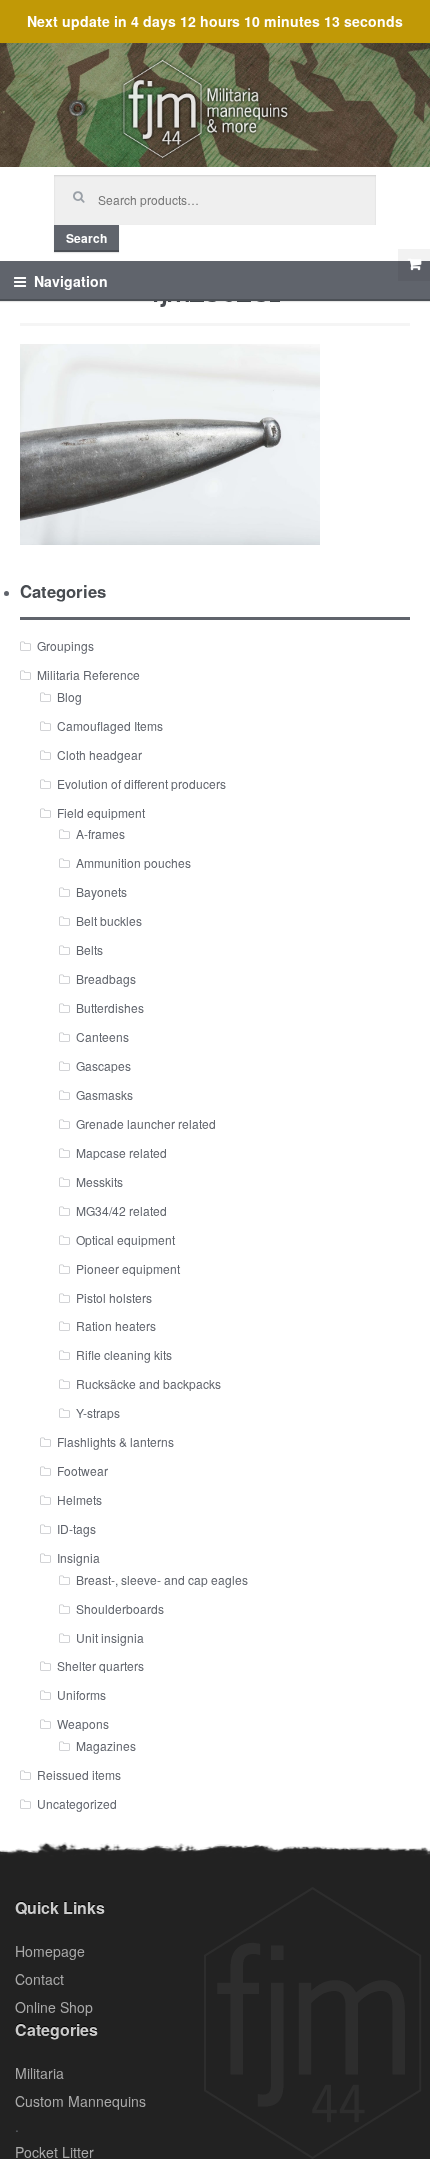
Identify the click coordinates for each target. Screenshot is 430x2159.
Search (86, 238)
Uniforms (81, 1694)
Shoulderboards (120, 1608)
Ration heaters (116, 1325)
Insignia (78, 1557)
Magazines (106, 1745)
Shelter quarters (100, 1665)
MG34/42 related (121, 1210)
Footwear (82, 1470)
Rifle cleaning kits (124, 1354)
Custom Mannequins (80, 2101)
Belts (89, 949)
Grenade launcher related (146, 1123)
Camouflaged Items (110, 725)
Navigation (71, 281)
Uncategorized (77, 1803)
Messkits (99, 1181)
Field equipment (101, 812)
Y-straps (98, 1412)
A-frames (100, 833)
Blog (69, 696)
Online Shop (54, 2007)
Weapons (83, 1723)
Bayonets (101, 891)
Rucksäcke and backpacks (148, 1383)
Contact (39, 1979)
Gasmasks (104, 1094)
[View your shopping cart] (414, 265)
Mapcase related (121, 1152)
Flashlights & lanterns (115, 1441)
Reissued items (79, 1774)
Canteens (102, 1036)
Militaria (39, 2073)
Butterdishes (110, 1007)
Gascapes (103, 1065)
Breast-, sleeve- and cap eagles (162, 1579)
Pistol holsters (114, 1297)
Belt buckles (109, 920)
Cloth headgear (99, 754)
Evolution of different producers (141, 783)
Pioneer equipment (128, 1268)
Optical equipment (125, 1239)
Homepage (50, 1951)
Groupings (65, 645)
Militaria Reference (88, 674)
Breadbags (106, 978)
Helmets (79, 1499)
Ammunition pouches (133, 862)
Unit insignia (110, 1637)
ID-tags (76, 1528)
